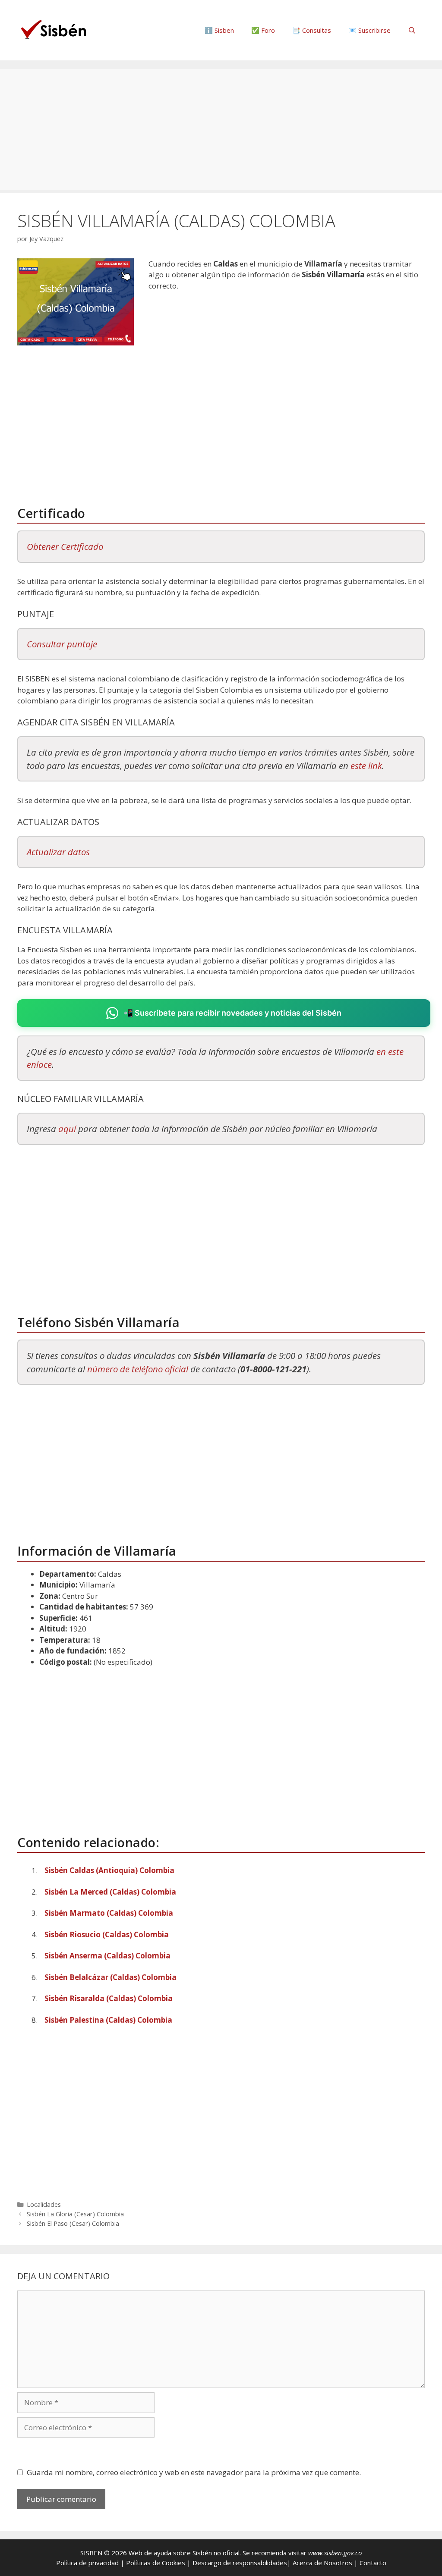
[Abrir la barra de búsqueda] (412, 30)
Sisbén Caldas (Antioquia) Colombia (109, 1870)
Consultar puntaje (62, 644)
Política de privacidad (87, 2563)
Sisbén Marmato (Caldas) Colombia (109, 1913)
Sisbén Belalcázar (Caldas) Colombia (110, 1977)
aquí (67, 1129)
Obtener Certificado (65, 546)
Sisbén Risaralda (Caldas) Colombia (109, 1998)
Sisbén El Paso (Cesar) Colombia (73, 2223)
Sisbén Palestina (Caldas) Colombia (108, 2020)
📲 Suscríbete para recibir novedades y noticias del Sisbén (232, 1013)
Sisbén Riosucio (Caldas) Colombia (107, 1934)
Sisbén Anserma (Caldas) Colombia (107, 1956)
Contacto (373, 2563)
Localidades (44, 2204)
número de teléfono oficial (138, 1369)
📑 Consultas (312, 30)
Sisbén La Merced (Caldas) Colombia (110, 1892)
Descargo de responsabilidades (240, 2563)
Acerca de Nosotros (322, 2563)
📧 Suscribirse (369, 30)
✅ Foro (263, 30)
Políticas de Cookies (156, 2563)
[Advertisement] (221, 129)
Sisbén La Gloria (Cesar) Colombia (75, 2214)
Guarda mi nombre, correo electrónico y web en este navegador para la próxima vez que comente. (194, 2472)
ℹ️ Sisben (219, 30)
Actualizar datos (58, 852)
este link (366, 766)
